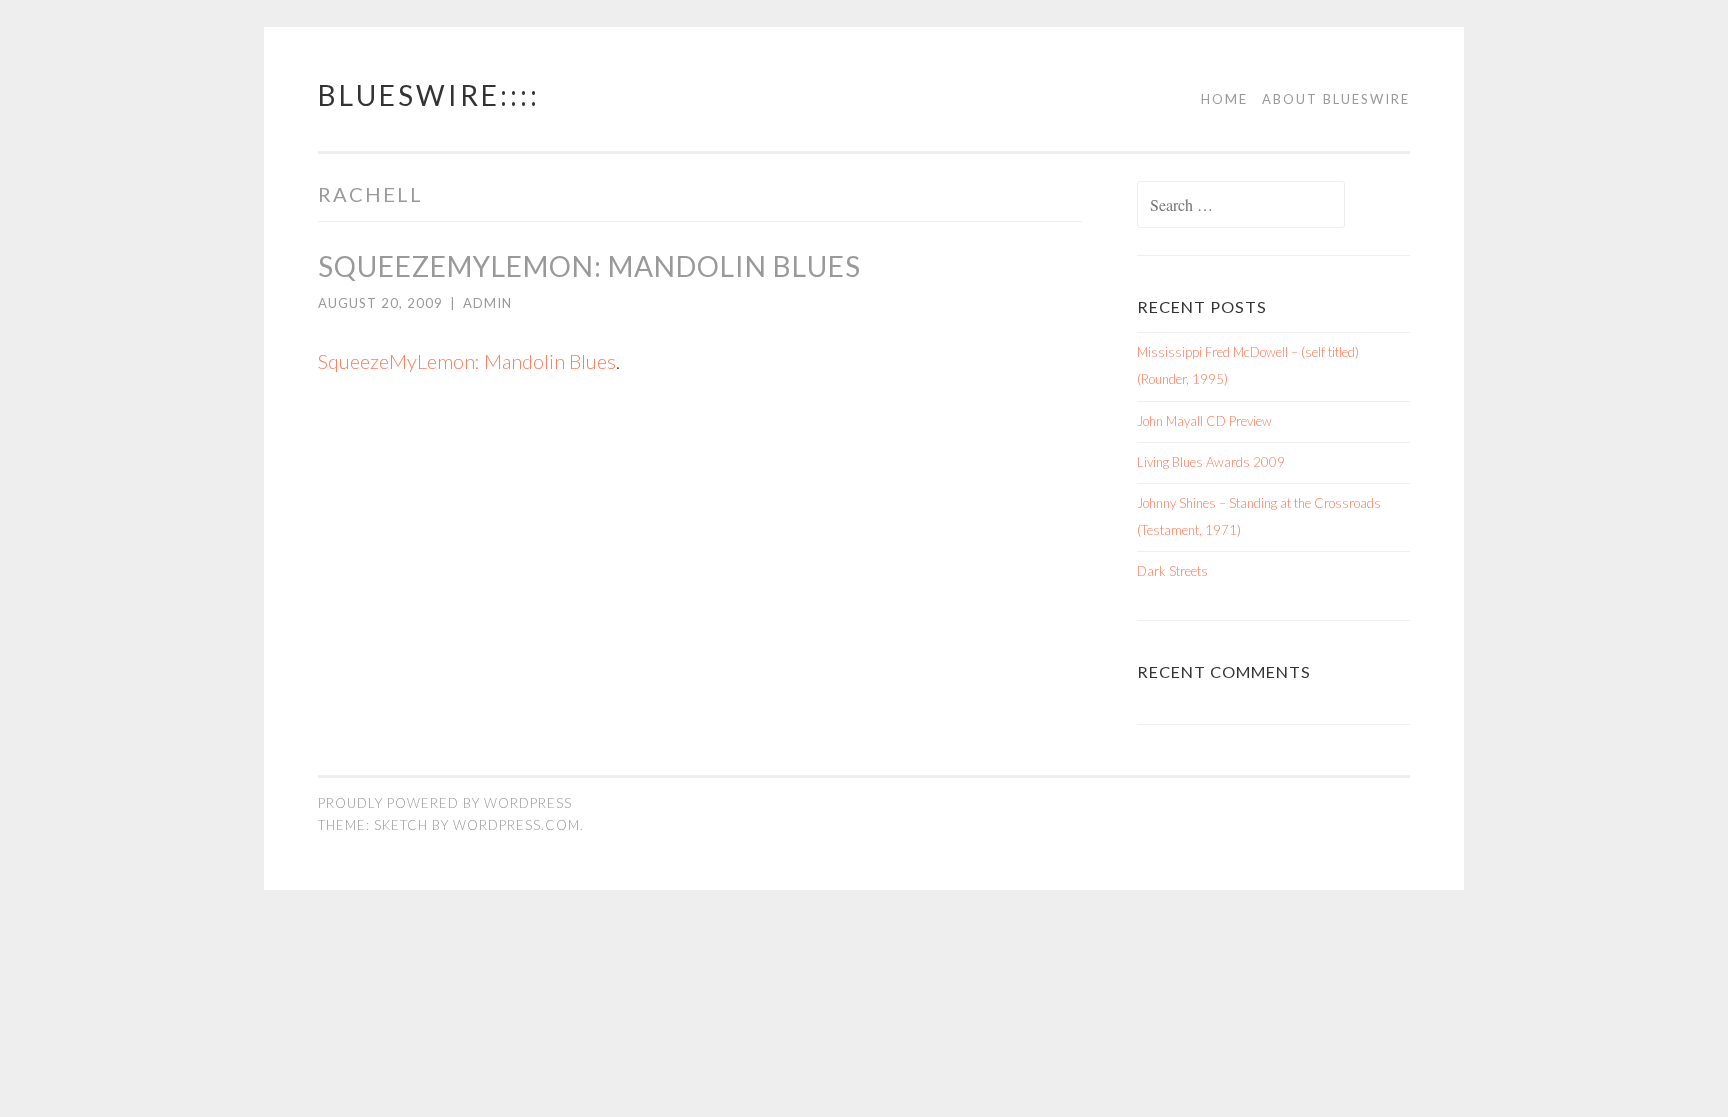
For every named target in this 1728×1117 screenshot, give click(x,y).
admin (487, 303)
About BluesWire (1336, 99)
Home (1224, 99)
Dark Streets (1172, 571)
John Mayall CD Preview (1204, 421)
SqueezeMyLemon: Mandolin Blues (589, 266)
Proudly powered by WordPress (445, 803)
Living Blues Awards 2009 (1211, 462)
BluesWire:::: (429, 95)
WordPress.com (516, 825)
